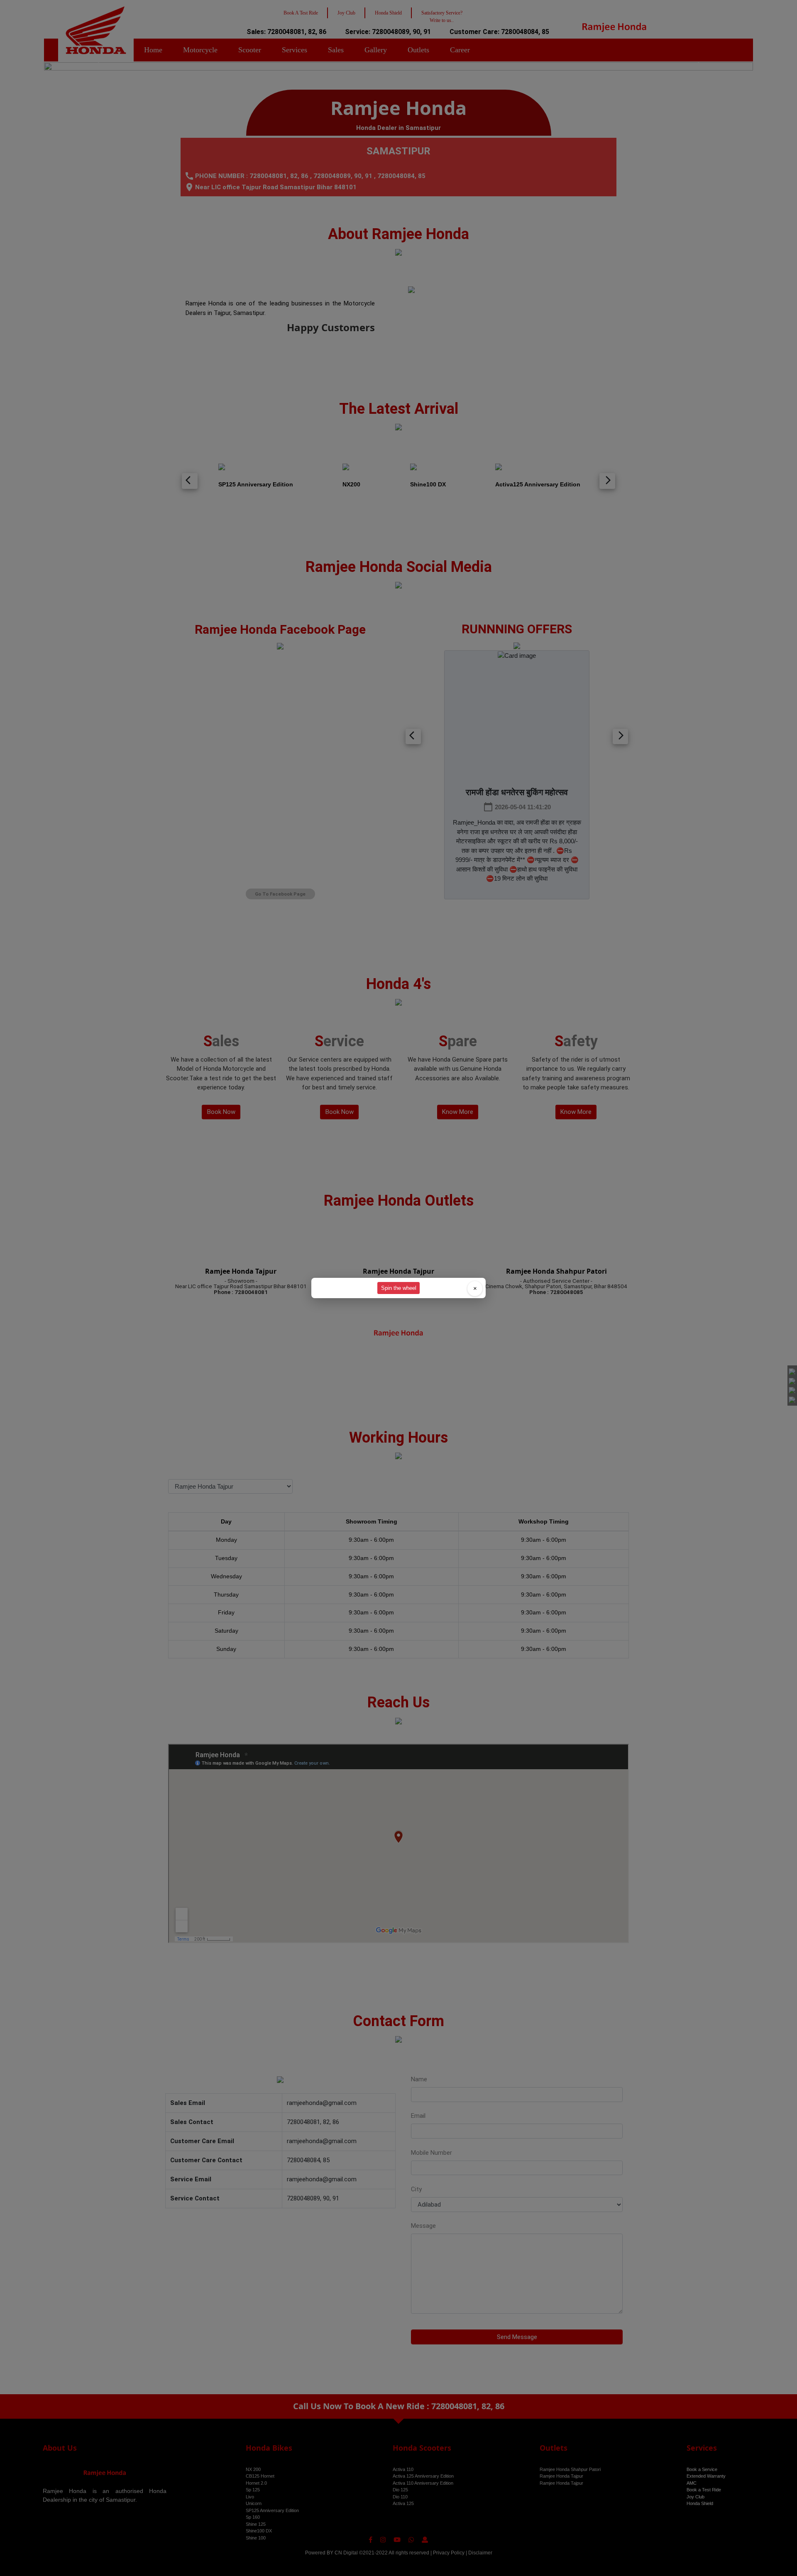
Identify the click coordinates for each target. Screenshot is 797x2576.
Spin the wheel (399, 1288)
